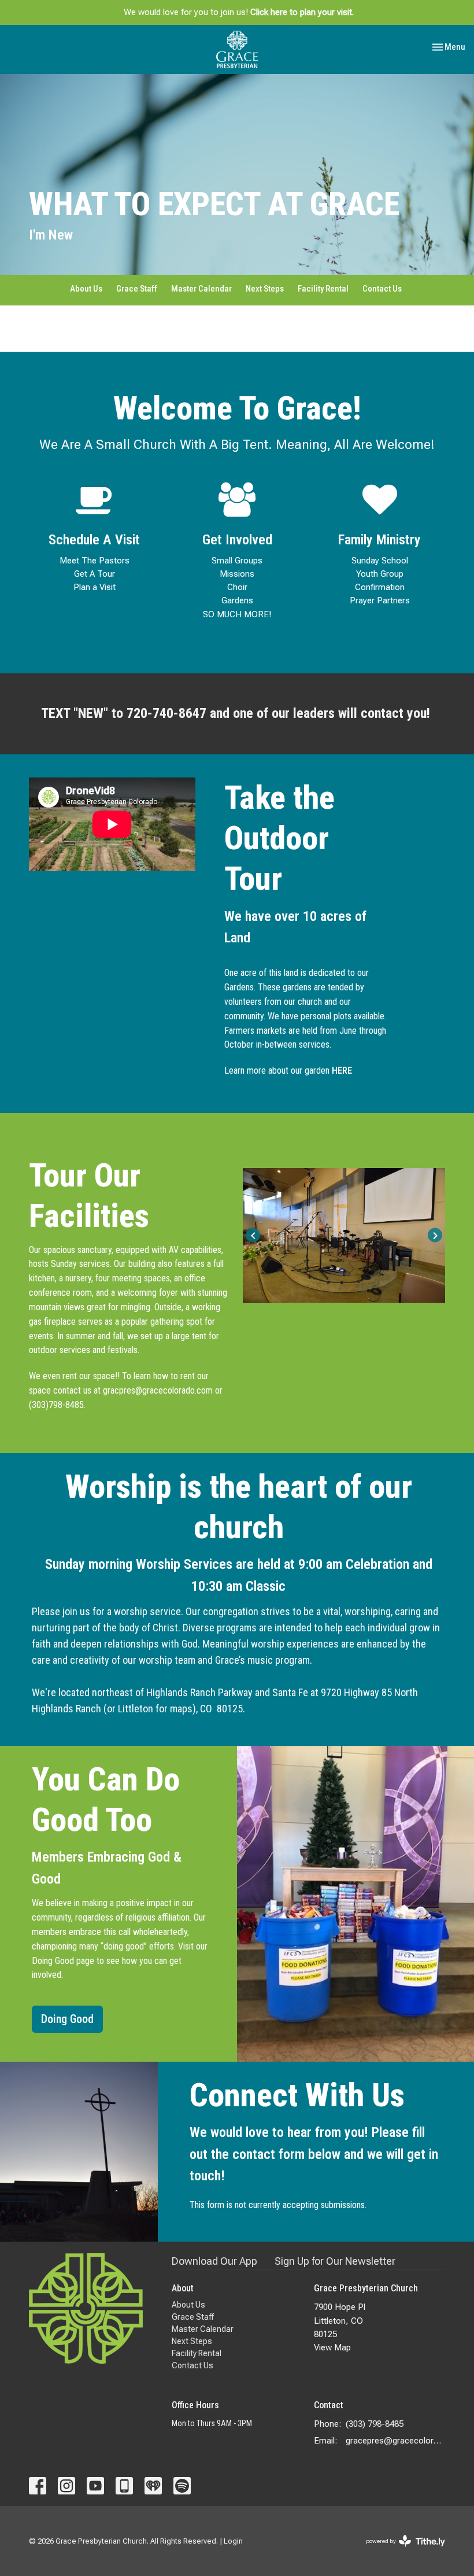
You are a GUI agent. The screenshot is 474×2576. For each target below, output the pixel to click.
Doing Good (67, 2019)
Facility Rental (323, 289)
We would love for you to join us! (239, 12)
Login (233, 2541)
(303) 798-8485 (375, 2424)
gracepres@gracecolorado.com (395, 2441)
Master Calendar (201, 289)
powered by (399, 2551)
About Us (86, 289)
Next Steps (265, 289)
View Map (332, 2347)
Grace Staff (137, 289)
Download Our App (214, 2261)
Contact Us (382, 289)
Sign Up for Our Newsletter (335, 2261)
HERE (342, 1070)
